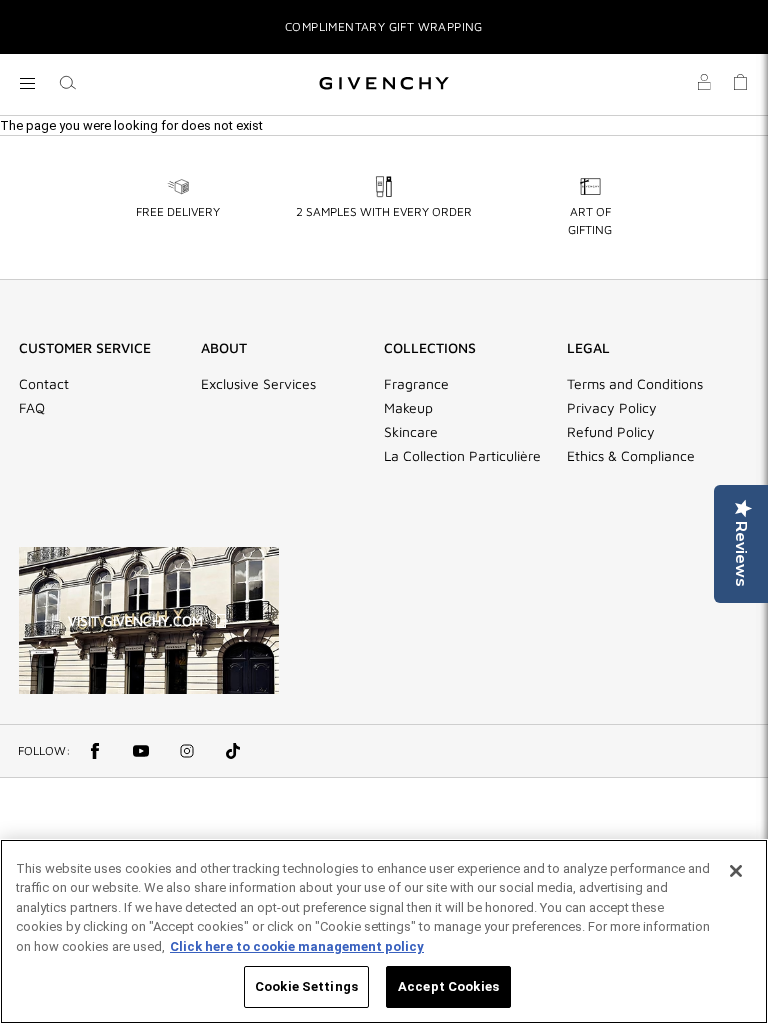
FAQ (32, 408)
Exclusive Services (258, 384)
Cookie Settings (306, 986)
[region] (384, 931)
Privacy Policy (612, 408)
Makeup (408, 408)
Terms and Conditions (635, 384)
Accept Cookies (448, 986)
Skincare (411, 432)
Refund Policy (611, 432)
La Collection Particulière (462, 456)
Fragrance (416, 384)
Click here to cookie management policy (297, 946)
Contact (44, 384)
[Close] (736, 871)
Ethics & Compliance (631, 456)
